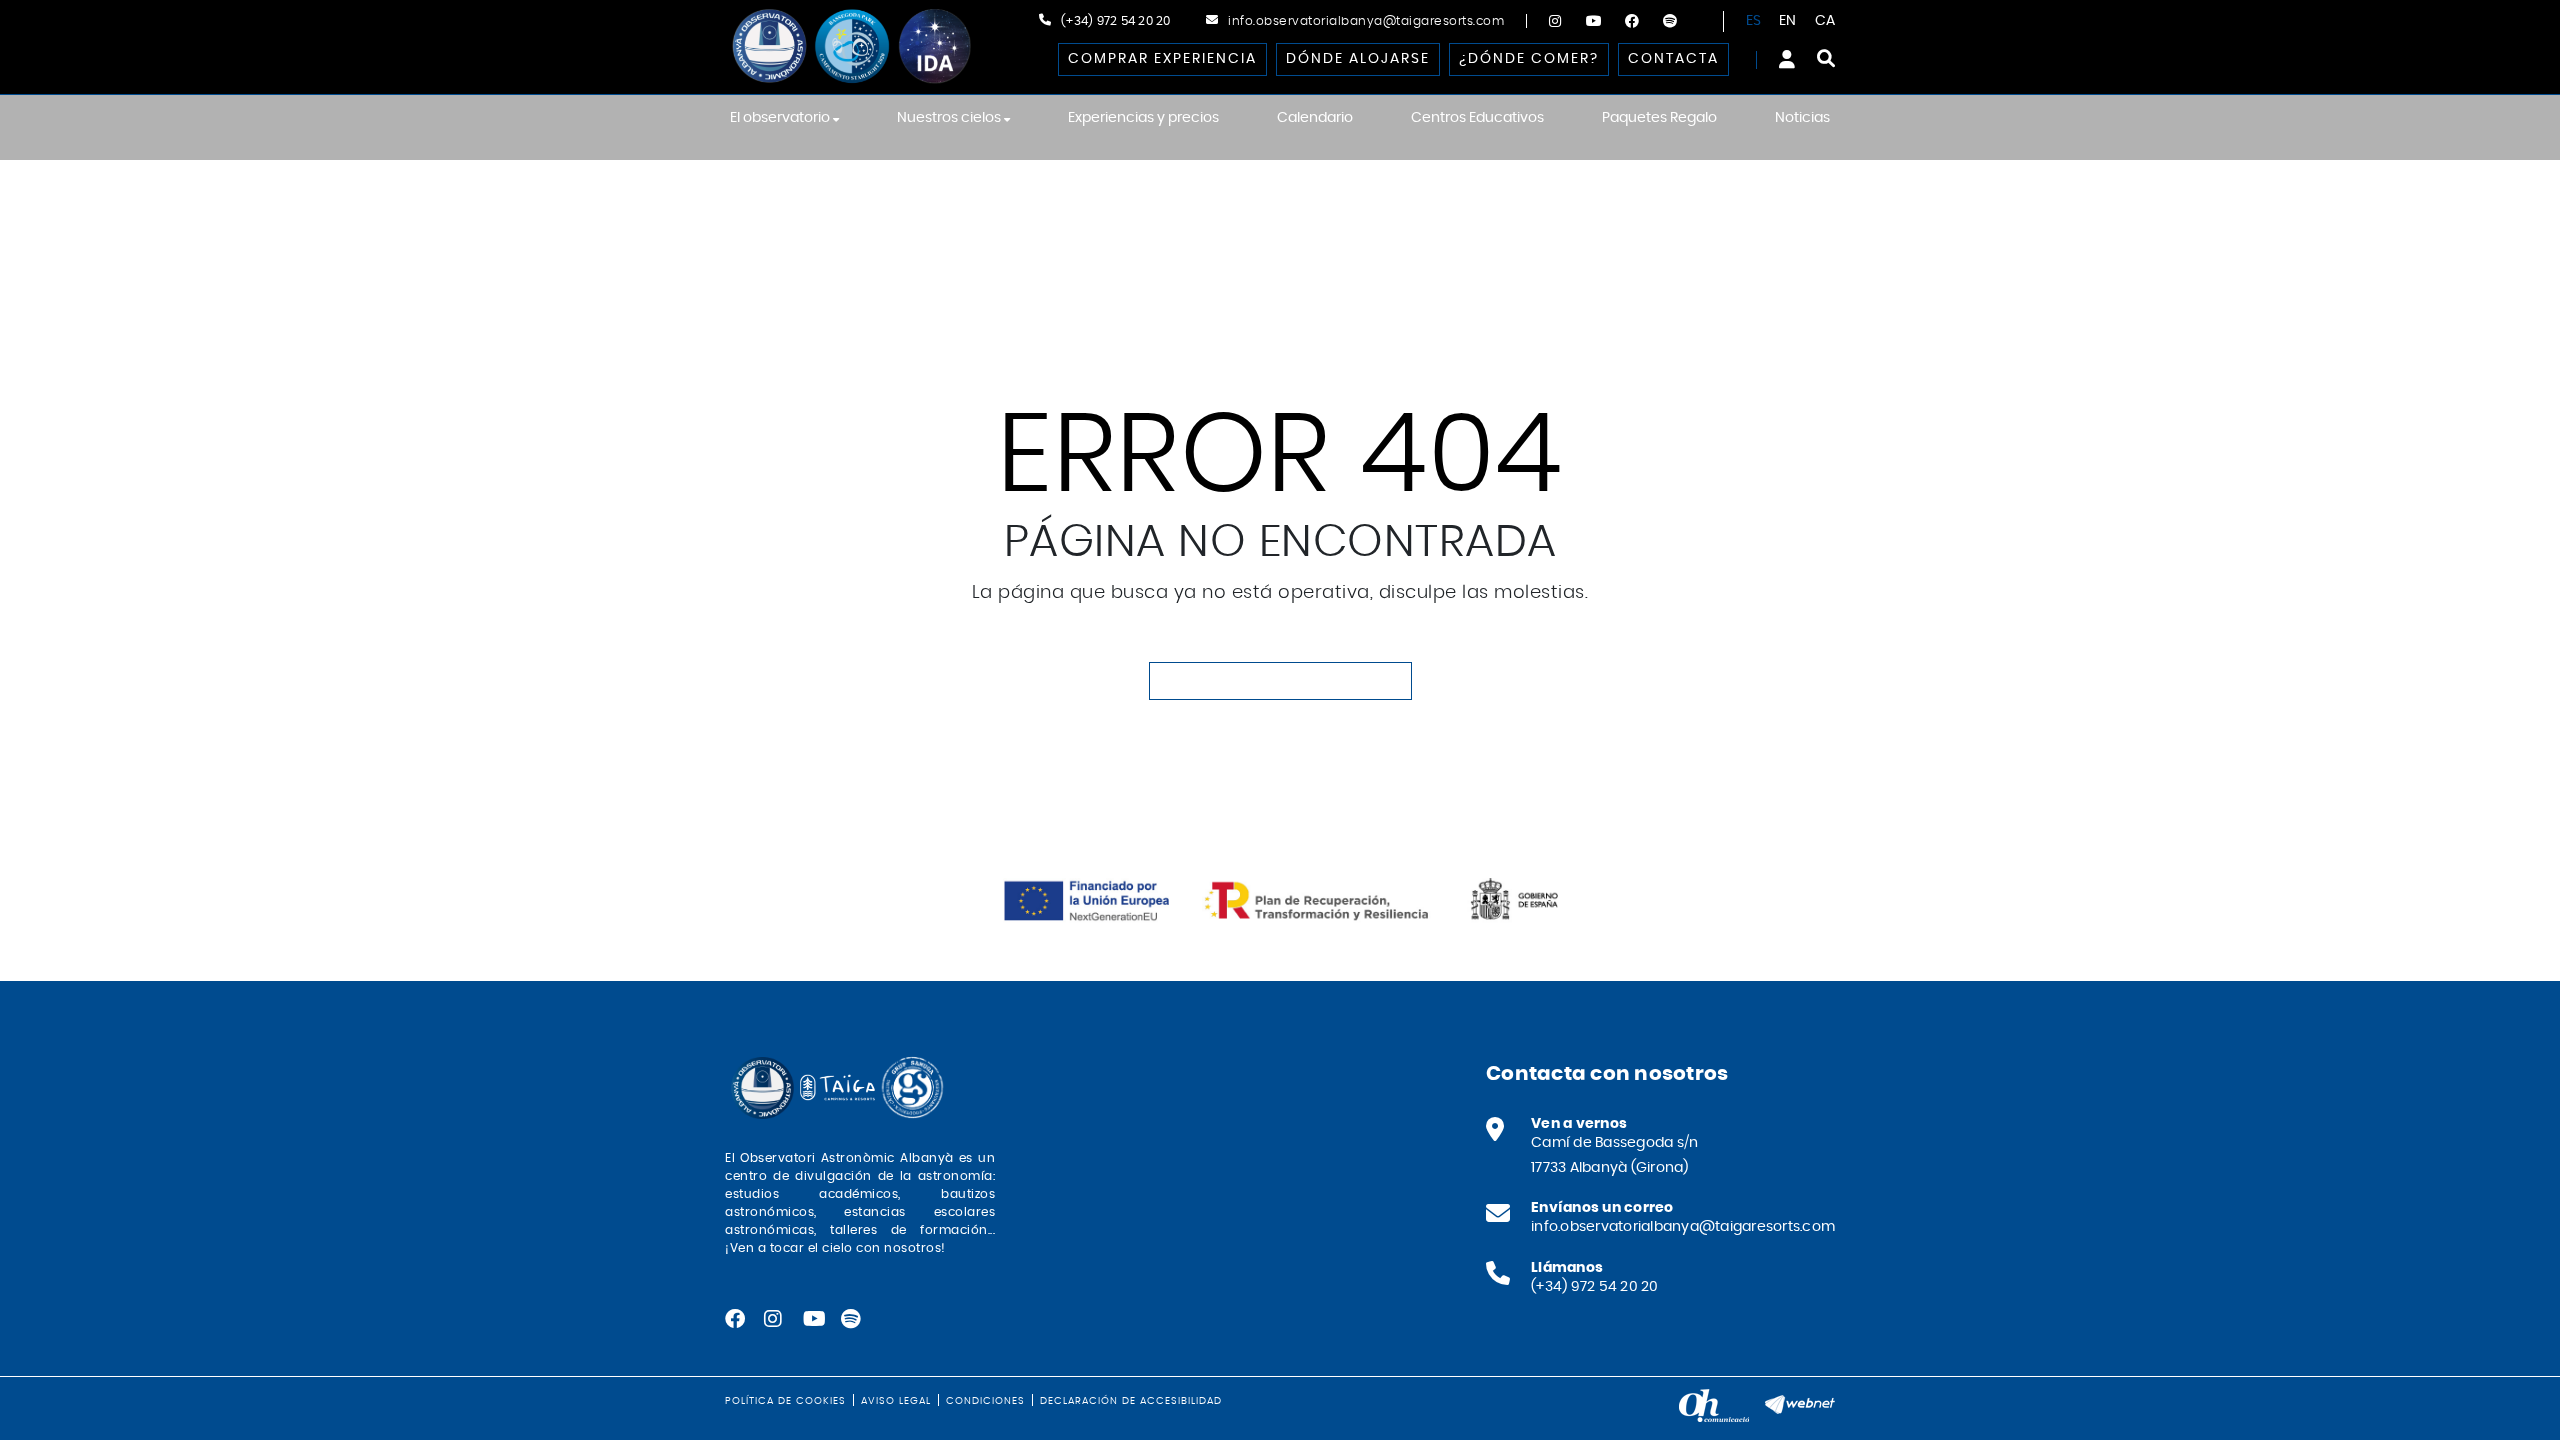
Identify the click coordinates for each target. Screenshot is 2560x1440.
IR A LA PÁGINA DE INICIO (1280, 681)
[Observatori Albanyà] (850, 46)
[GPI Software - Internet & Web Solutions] (1800, 1402)
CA (1825, 21)
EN (1788, 21)
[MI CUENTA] (1787, 59)
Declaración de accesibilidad (1131, 1401)
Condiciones (985, 1401)
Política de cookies (785, 1401)
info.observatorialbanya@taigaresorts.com (1366, 21)
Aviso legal (896, 1401)
